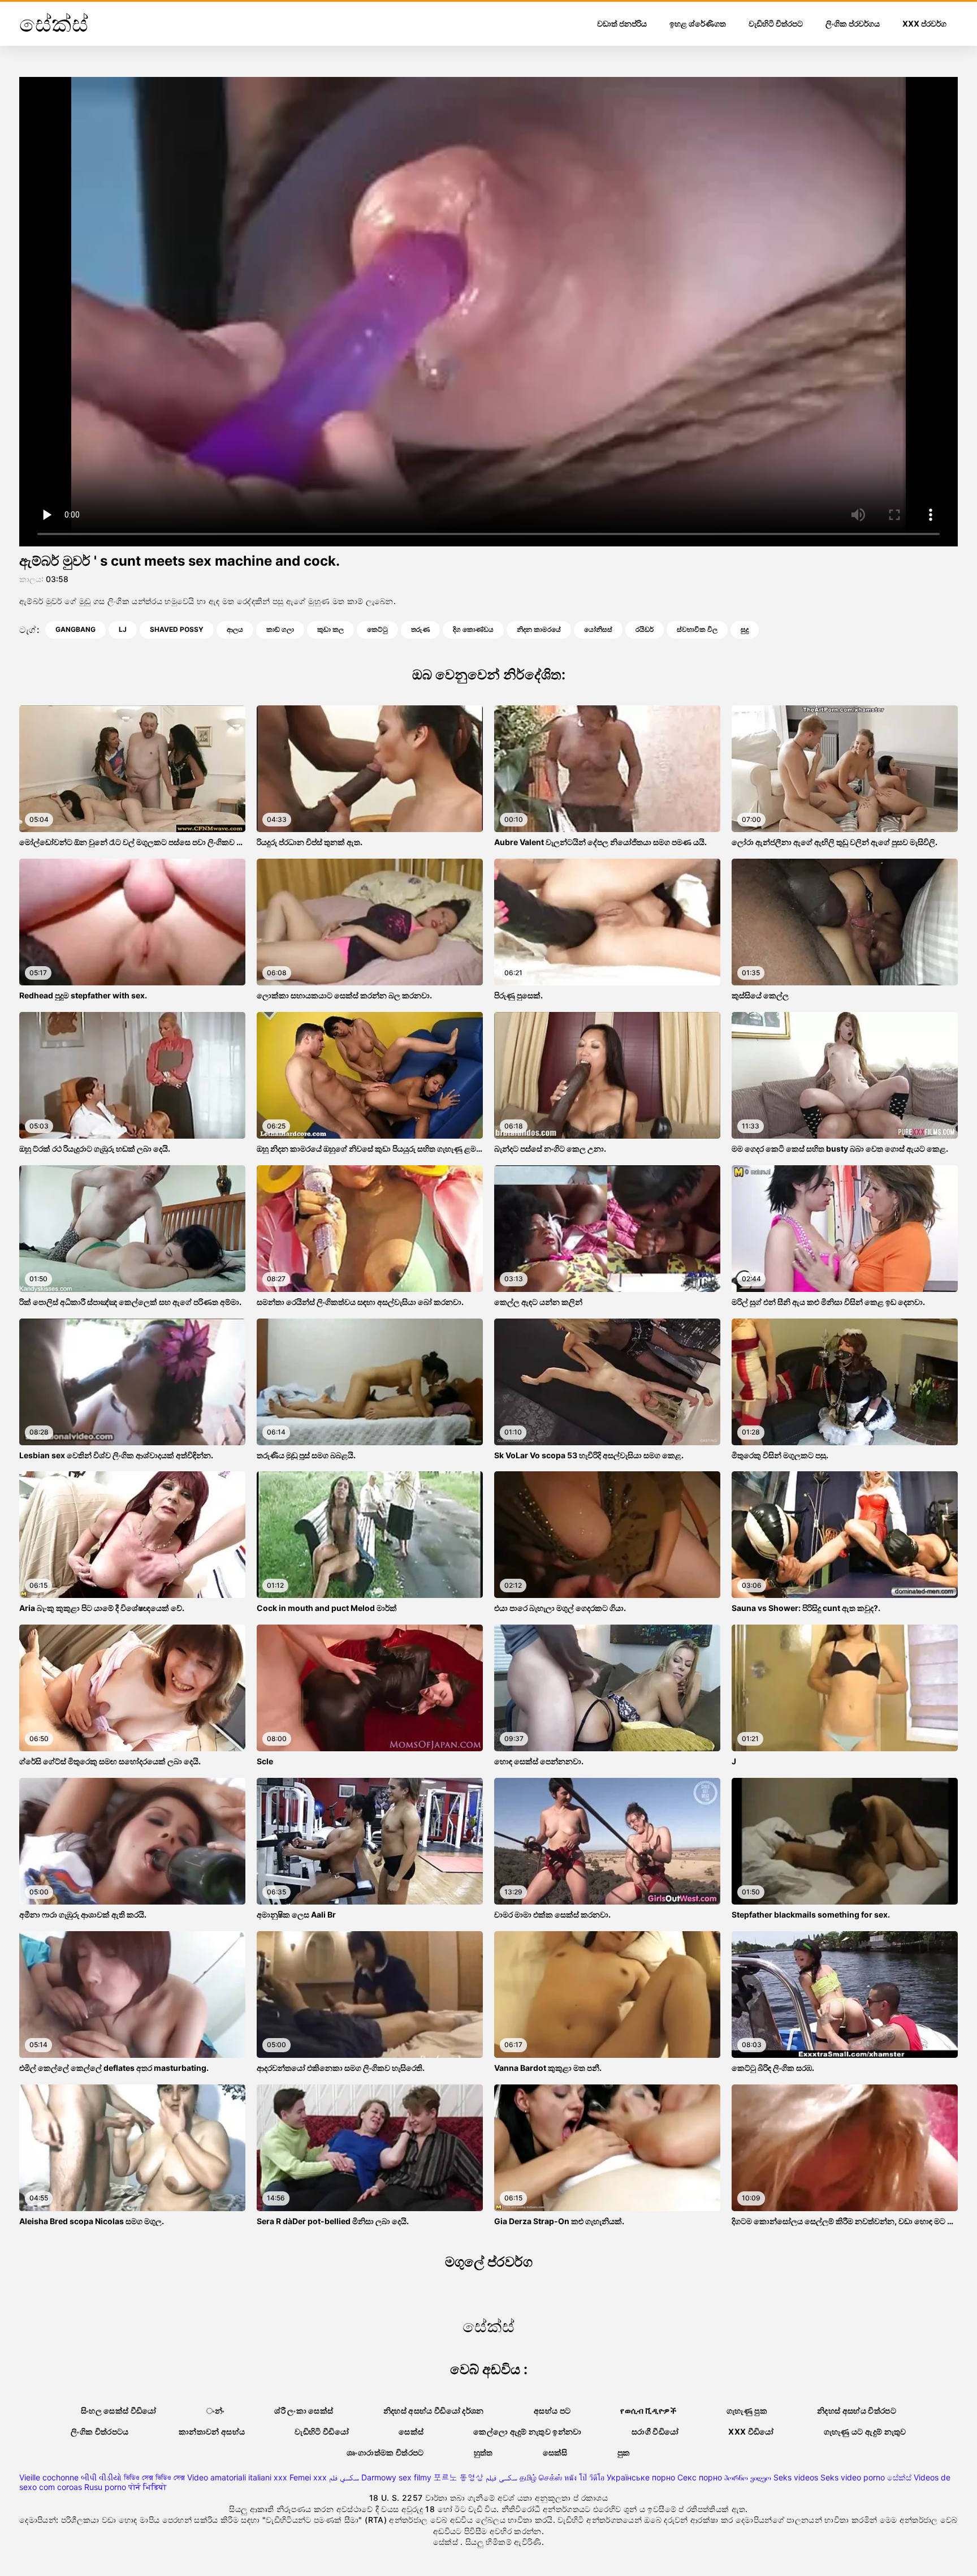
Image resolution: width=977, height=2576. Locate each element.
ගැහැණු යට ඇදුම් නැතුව (865, 2431)
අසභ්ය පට (552, 2411)
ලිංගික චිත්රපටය (100, 2431)
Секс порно (700, 2477)
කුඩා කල (330, 629)
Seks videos (796, 2477)
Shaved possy (177, 629)
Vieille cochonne (49, 2477)
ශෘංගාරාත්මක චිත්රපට (385, 2452)
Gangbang (75, 629)
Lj (123, 629)
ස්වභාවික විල (697, 629)
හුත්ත (483, 2452)
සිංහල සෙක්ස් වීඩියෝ (119, 2411)
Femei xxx (308, 2477)
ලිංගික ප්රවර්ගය (853, 23)
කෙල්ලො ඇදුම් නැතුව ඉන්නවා (528, 2431)
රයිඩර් (645, 629)
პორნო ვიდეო (748, 2477)
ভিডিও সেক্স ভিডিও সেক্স (154, 2477)
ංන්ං (216, 2411)
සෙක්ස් (411, 2431)
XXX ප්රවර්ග (924, 23)
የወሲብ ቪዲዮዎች (649, 2411)
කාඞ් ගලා (280, 629)
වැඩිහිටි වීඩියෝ (322, 2431)
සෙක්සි (555, 2452)
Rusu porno (105, 2487)
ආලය (235, 629)
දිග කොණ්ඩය (473, 629)
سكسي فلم (344, 2477)
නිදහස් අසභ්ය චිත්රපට (857, 2411)
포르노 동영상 (459, 2477)
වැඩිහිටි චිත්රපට (776, 23)
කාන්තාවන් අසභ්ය (212, 2431)
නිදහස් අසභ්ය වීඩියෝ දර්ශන (434, 2411)
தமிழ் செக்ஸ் (541, 2477)
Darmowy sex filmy (396, 2477)
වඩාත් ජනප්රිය (622, 23)
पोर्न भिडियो (148, 2487)
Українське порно (641, 2477)
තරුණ (420, 629)
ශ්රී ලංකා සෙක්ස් (304, 2411)
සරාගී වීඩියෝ (655, 2431)
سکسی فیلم (502, 2477)
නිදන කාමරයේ (539, 629)
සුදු (745, 629)
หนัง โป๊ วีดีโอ (584, 2477)
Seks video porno (853, 2477)
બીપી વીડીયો (101, 2477)
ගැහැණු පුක (747, 2411)
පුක (624, 2452)
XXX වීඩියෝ (751, 2431)
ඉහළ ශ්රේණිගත (698, 23)
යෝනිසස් (598, 629)
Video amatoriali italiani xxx (237, 2477)
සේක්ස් (899, 2477)
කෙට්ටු (377, 629)
